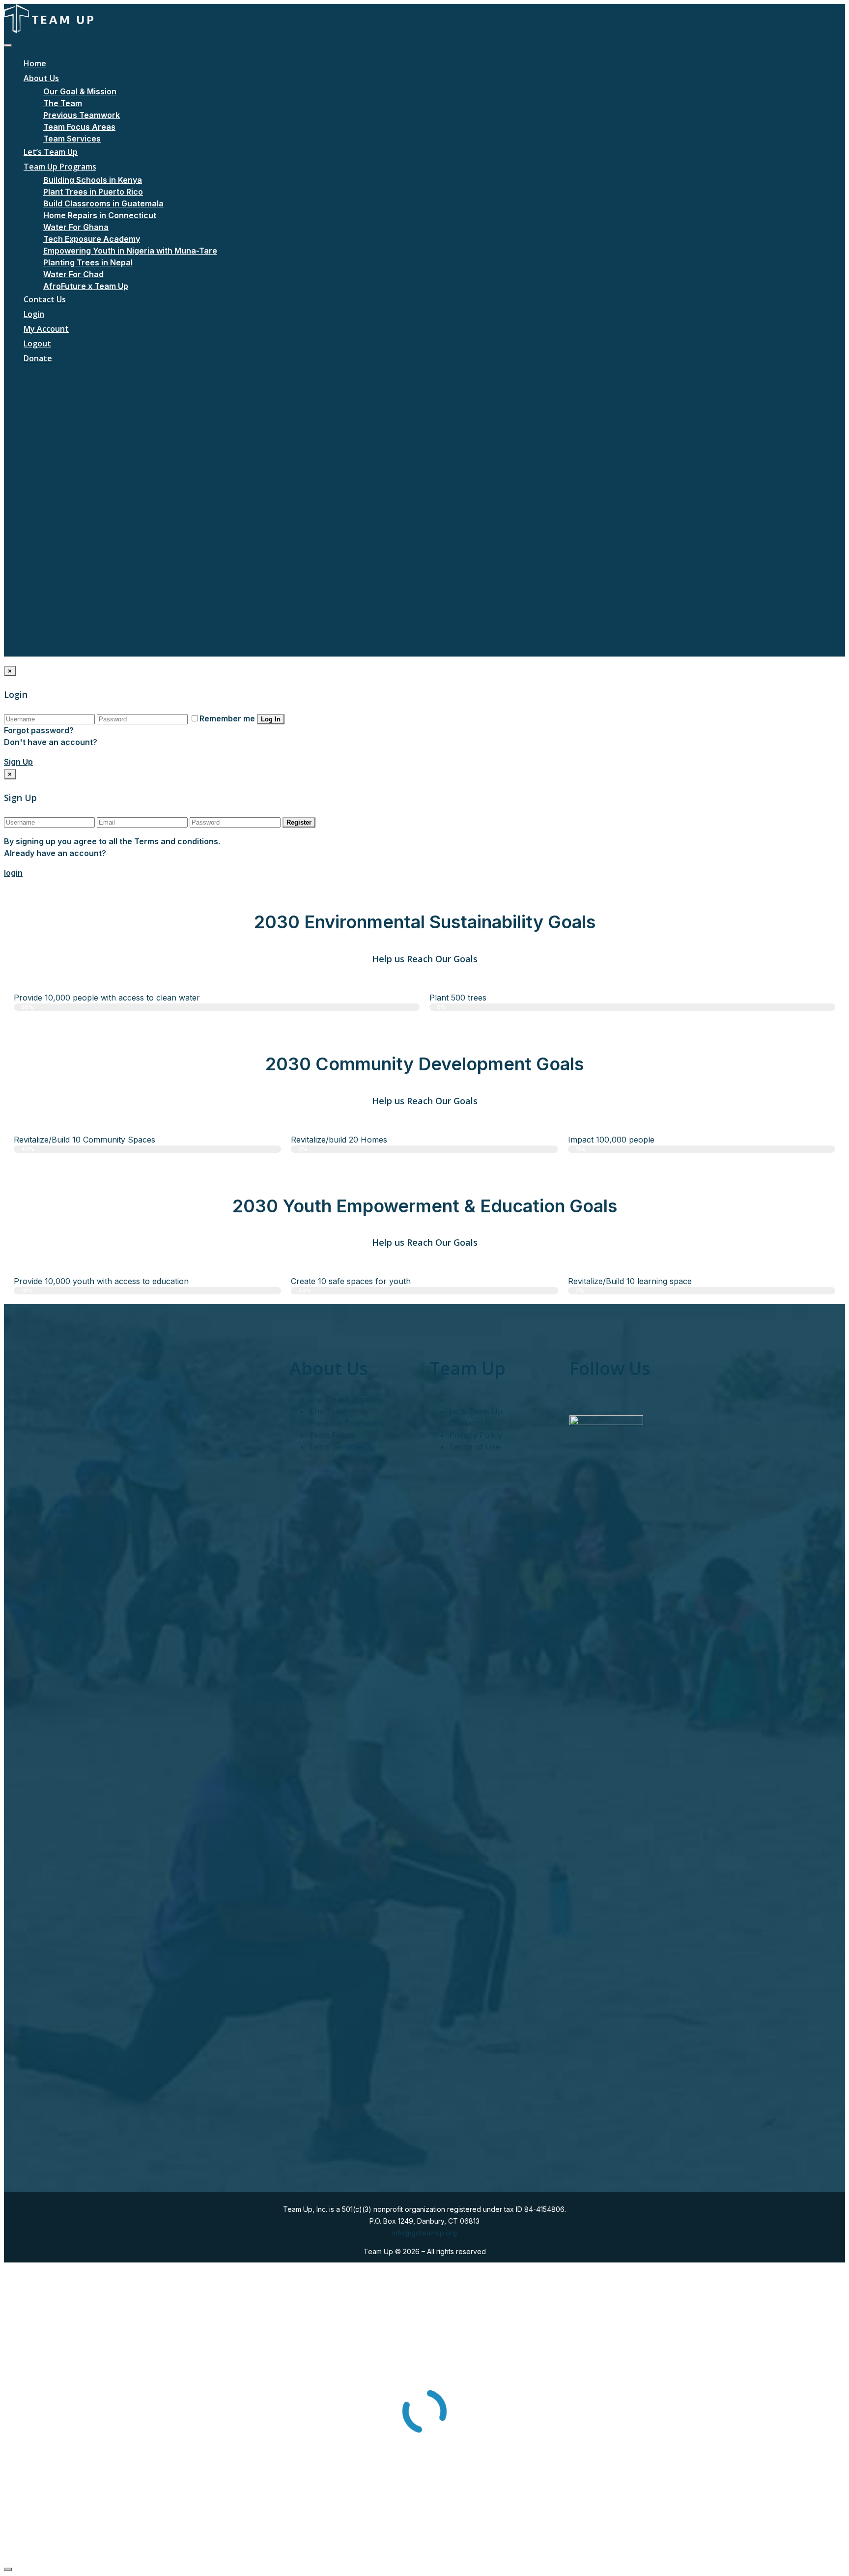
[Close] (8, 2569)
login (13, 873)
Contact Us (45, 299)
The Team (63, 103)
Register (299, 822)
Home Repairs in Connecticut (100, 215)
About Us (41, 78)
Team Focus (332, 1435)
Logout (37, 343)
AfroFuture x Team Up (86, 286)
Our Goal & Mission (80, 91)
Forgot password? (39, 730)
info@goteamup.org (424, 2233)
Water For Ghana (76, 227)
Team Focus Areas (79, 127)
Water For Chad (73, 274)
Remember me (227, 718)
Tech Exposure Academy (92, 239)
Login (34, 314)
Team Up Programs (60, 167)
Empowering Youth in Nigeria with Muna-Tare (130, 251)
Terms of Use (475, 1447)
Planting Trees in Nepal (88, 262)
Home (35, 63)
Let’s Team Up (51, 152)
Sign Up (18, 762)
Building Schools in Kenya (93, 180)
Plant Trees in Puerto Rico (93, 192)
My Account (46, 329)
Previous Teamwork (82, 115)
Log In (271, 719)
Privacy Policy (476, 1435)
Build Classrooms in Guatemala (103, 203)
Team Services (72, 139)
